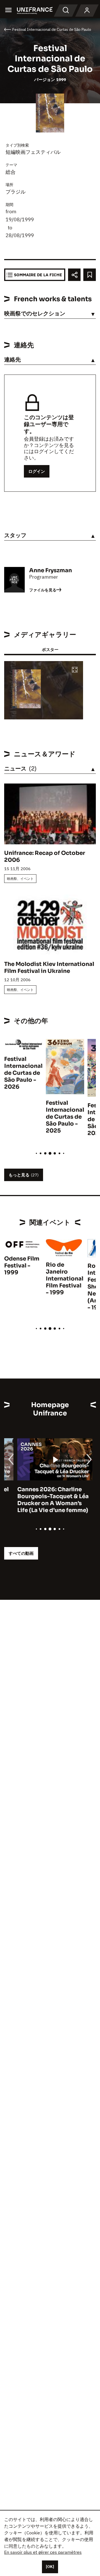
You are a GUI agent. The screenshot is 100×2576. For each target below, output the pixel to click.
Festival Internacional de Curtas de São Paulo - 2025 (65, 1117)
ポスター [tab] (50, 650)
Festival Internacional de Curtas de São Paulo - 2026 (23, 1073)
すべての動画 (21, 1553)
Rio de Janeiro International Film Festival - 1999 (65, 1279)
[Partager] (74, 275)
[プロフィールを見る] (87, 11)
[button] (75, 670)
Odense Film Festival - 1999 (22, 1266)
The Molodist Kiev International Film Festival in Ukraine (49, 968)
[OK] (50, 2567)
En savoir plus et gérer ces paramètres (43, 2552)
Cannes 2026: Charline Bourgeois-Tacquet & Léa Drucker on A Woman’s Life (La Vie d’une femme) (40, 1500)
